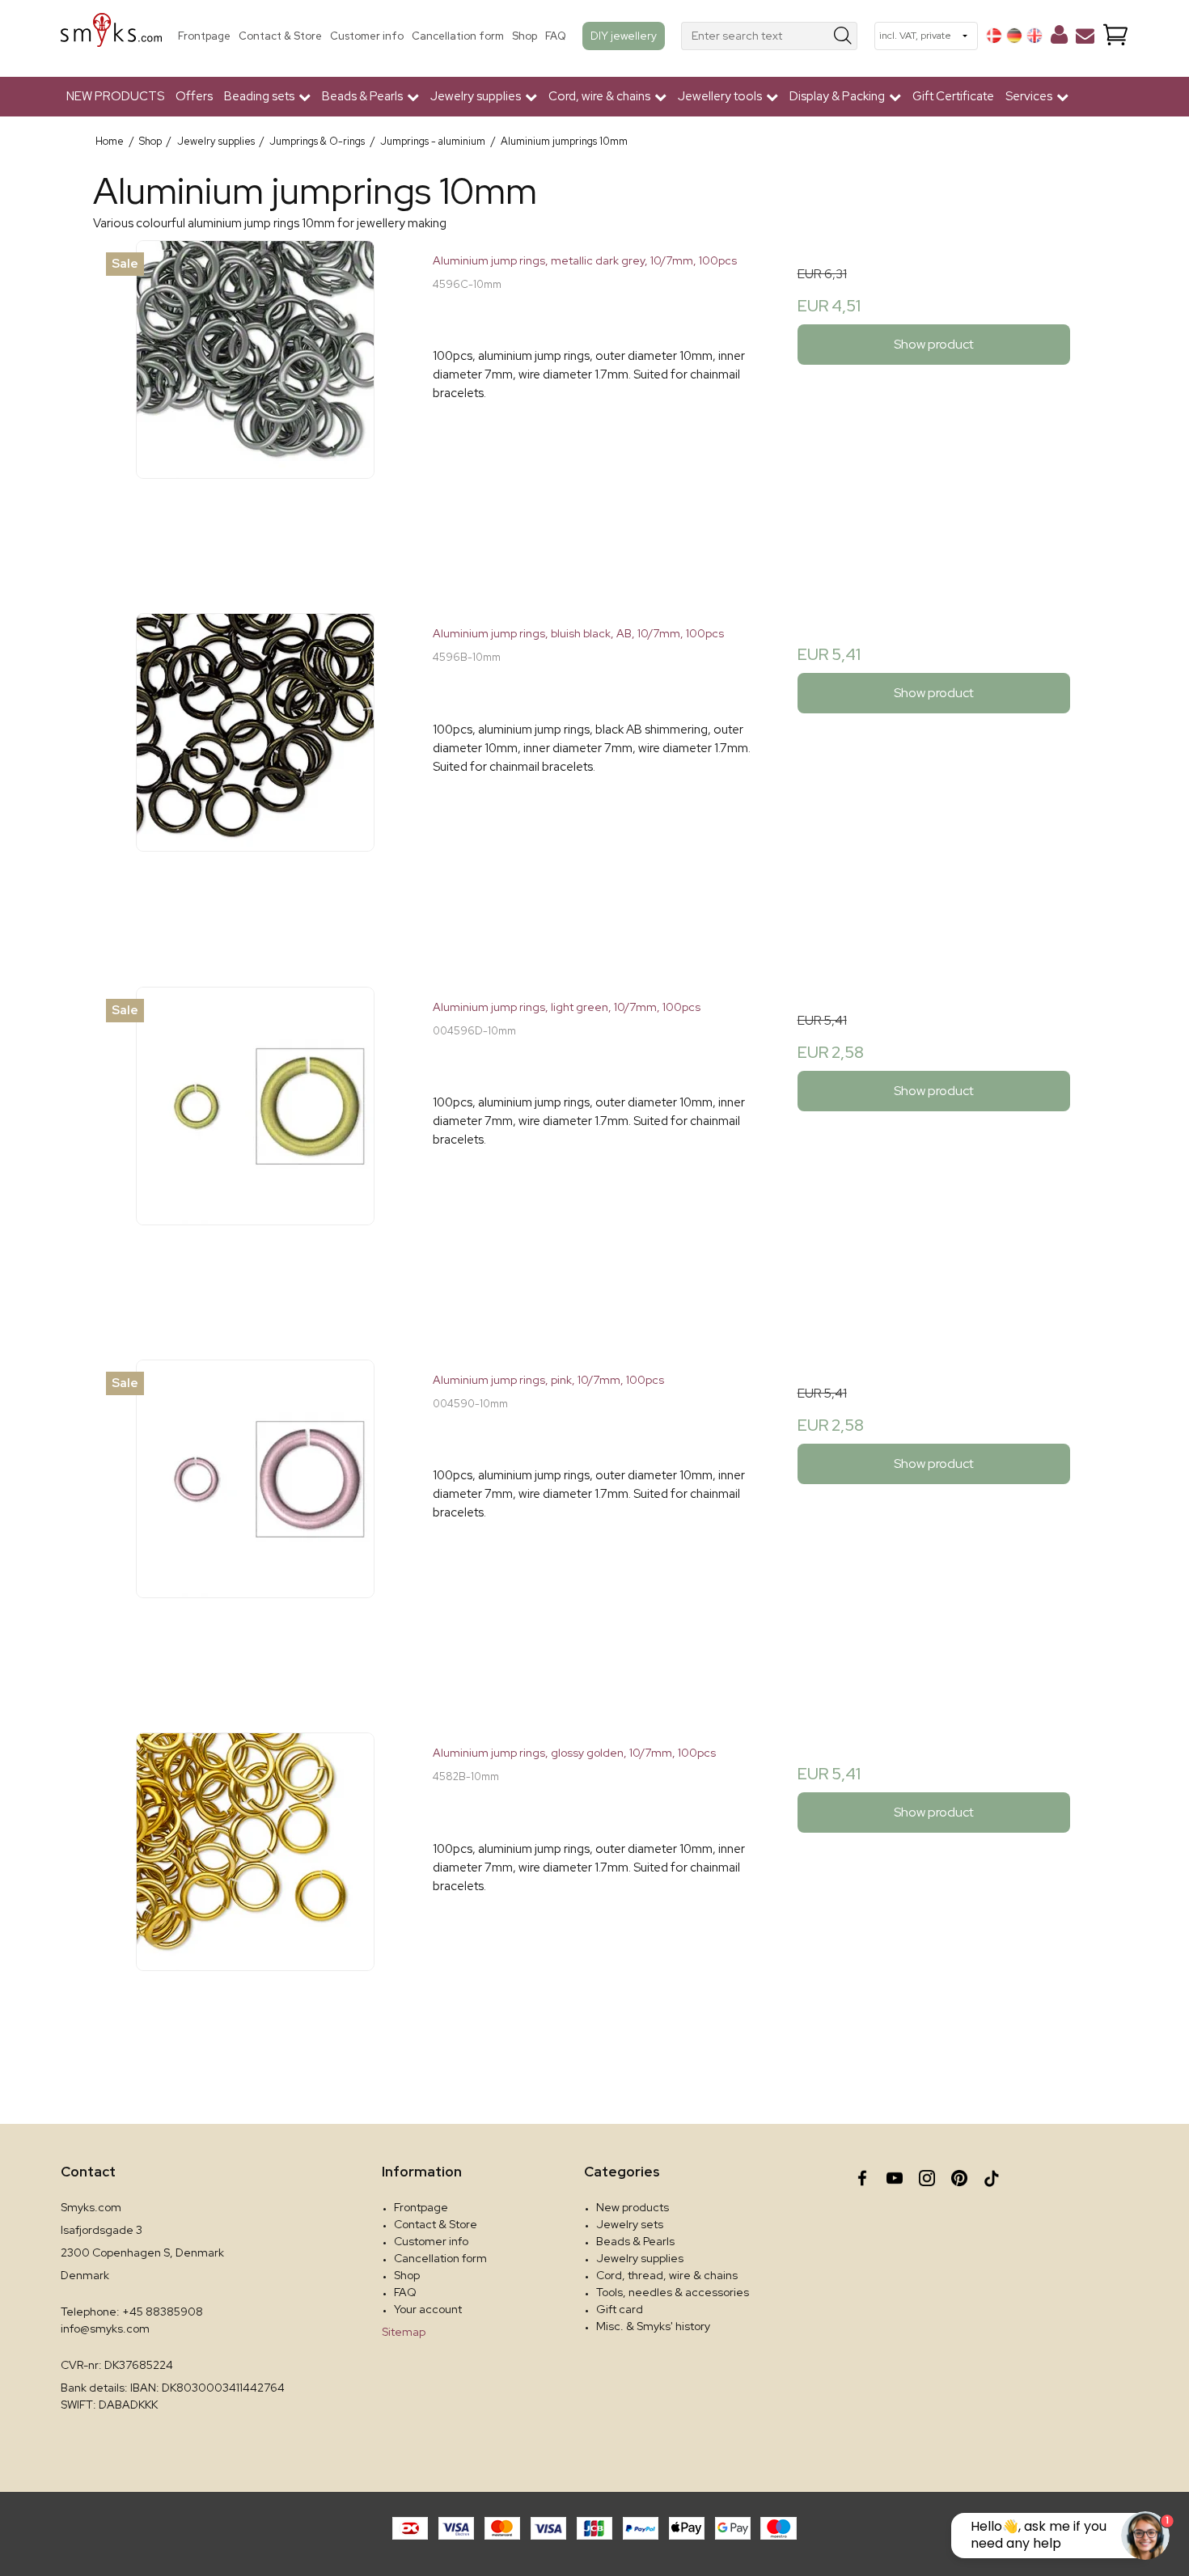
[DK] (994, 36)
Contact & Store (280, 36)
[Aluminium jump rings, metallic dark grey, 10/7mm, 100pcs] (255, 402)
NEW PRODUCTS (115, 96)
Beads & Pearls (635, 2241)
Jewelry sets (630, 2224)
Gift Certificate (953, 96)
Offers (194, 96)
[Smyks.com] (111, 36)
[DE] (1014, 36)
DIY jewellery (624, 36)
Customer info (367, 36)
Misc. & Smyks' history (653, 2326)
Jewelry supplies (640, 2258)
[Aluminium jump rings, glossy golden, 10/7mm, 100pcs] (255, 1894)
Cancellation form (458, 36)
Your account (428, 2309)
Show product (934, 344)
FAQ (556, 36)
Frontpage (204, 36)
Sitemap (404, 2332)
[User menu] (1059, 38)
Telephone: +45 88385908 (132, 2312)
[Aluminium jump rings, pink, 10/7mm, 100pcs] (255, 1521)
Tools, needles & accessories (673, 2292)
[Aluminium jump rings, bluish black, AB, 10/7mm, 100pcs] (255, 774)
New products (633, 2207)
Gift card (620, 2309)
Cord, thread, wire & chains (667, 2275)
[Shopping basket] (1115, 36)
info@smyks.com (105, 2329)
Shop (525, 36)
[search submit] (843, 36)
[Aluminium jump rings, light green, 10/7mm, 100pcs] (255, 1148)
